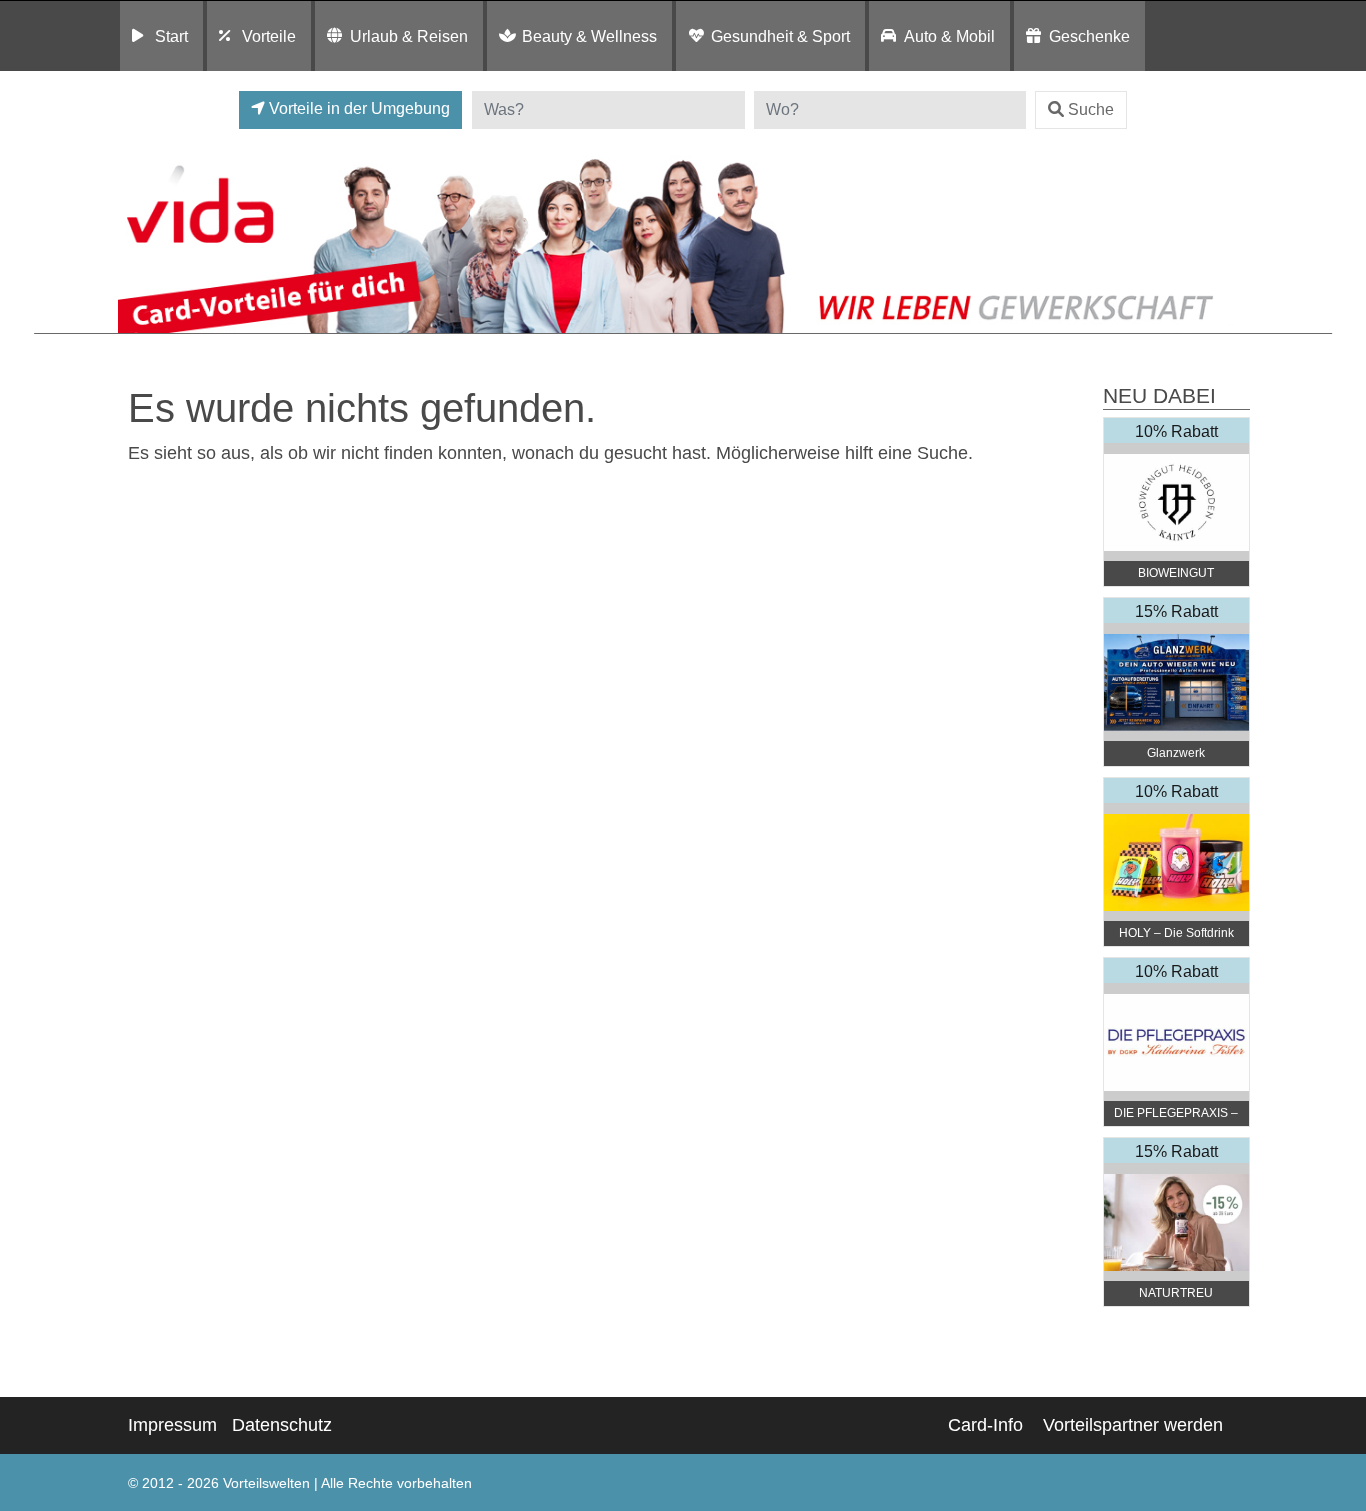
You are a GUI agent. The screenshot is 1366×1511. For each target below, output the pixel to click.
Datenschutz (282, 1425)
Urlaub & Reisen (409, 36)
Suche (1091, 109)
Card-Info (985, 1425)
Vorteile (269, 36)
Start (171, 36)
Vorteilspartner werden (1133, 1425)
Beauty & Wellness (589, 36)
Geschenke (1089, 36)
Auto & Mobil (949, 36)
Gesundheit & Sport (780, 36)
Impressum (172, 1425)
